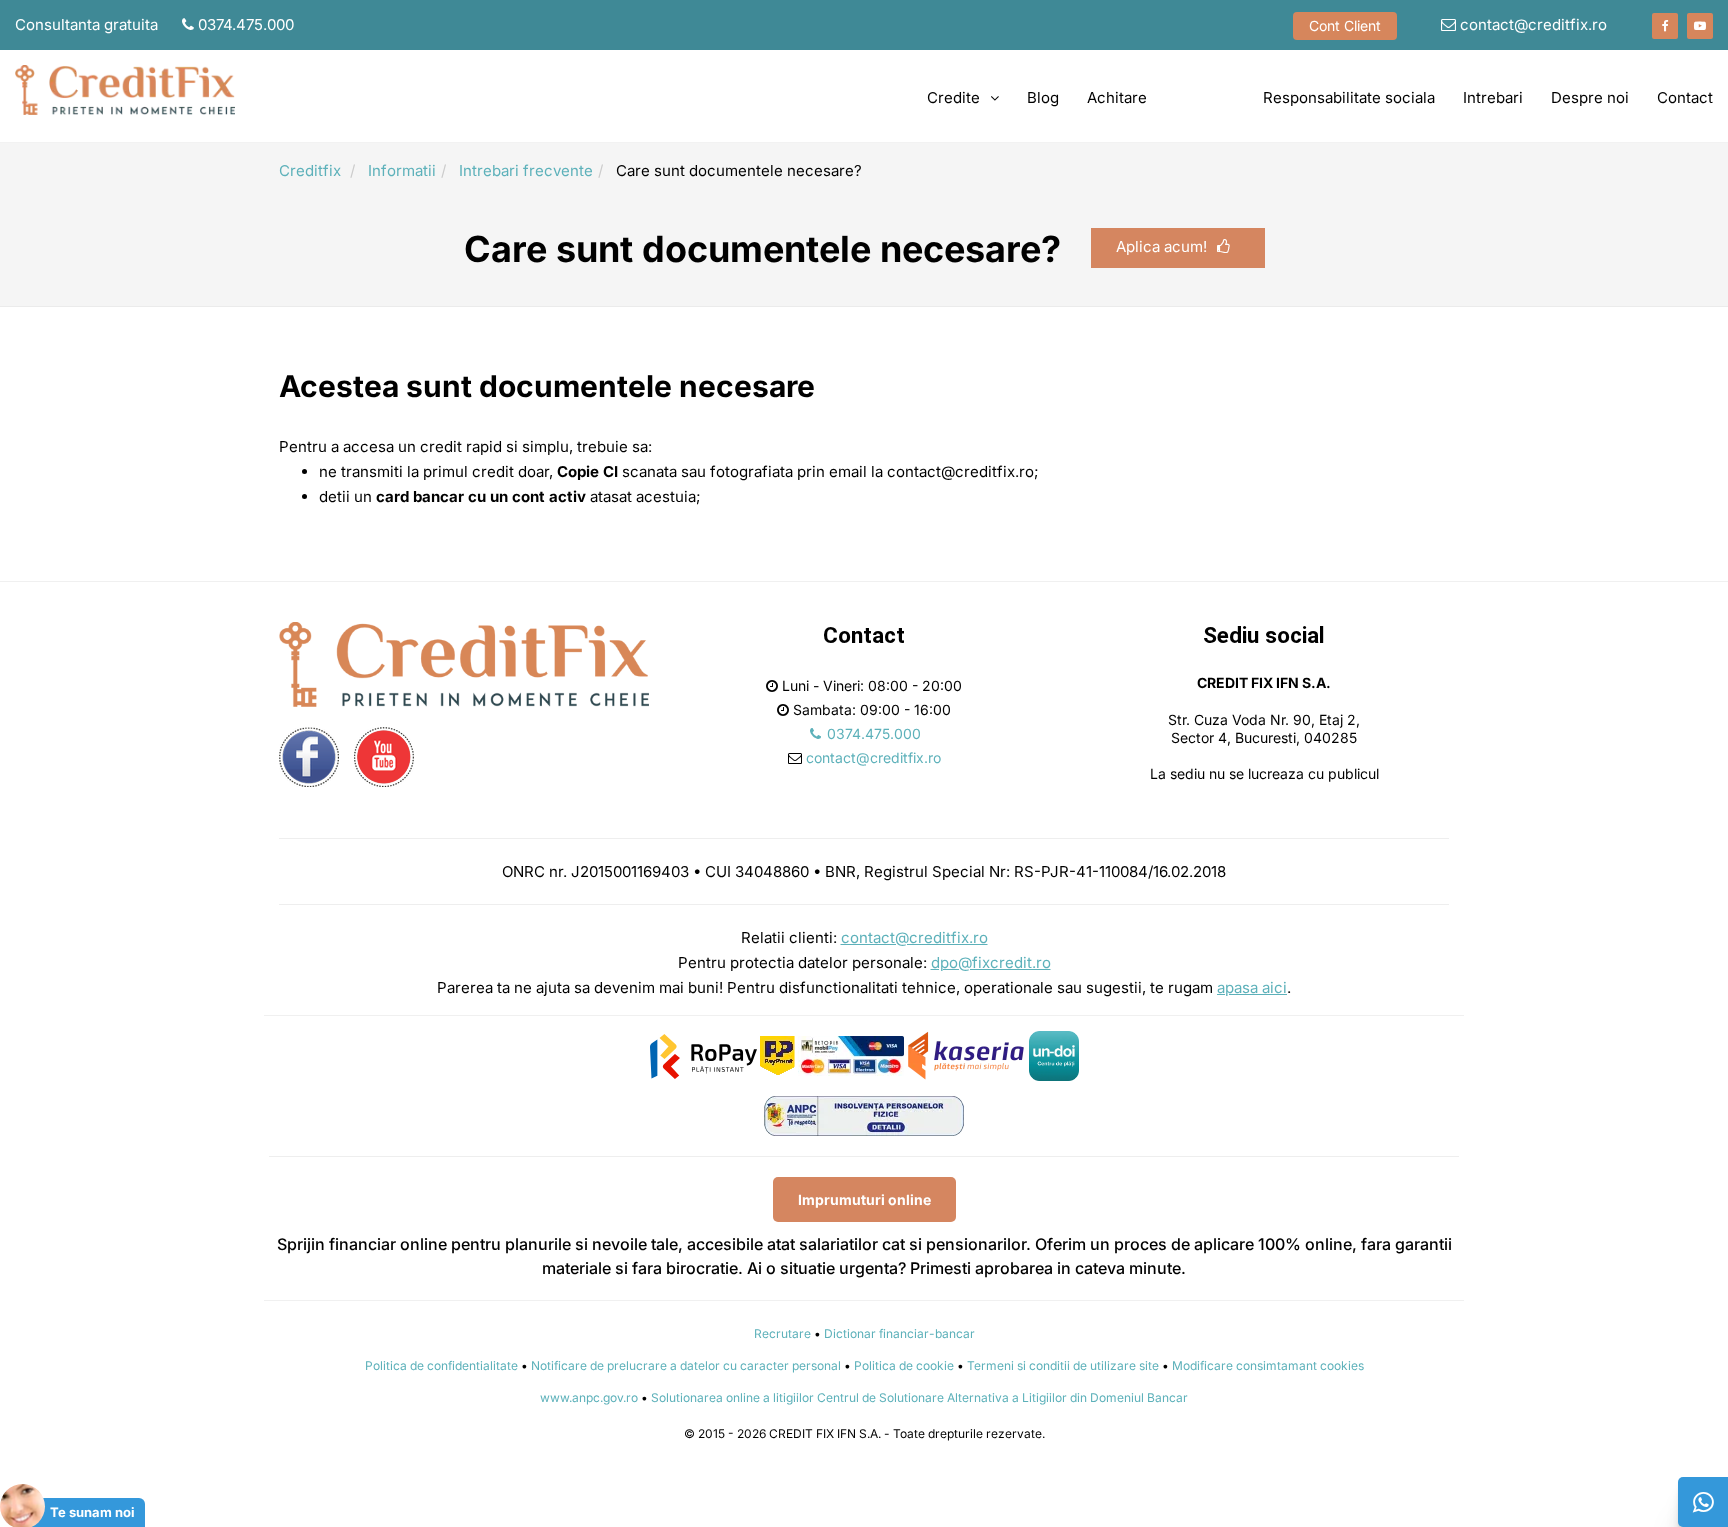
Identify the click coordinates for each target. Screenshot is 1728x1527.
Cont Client (1345, 25)
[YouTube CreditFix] (1700, 26)
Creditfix (310, 170)
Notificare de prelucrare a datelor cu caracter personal (686, 1365)
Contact (1685, 97)
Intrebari (1493, 97)
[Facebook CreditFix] (1665, 26)
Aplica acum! (1161, 246)
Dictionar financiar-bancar (899, 1333)
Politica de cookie (904, 1365)
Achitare (1117, 97)
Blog (1043, 97)
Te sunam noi (92, 1512)
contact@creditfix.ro (1531, 24)
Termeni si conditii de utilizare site (1063, 1365)
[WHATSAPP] (1703, 1502)
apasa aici (1252, 987)
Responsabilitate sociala (1349, 97)
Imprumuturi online (864, 1199)
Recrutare (782, 1333)
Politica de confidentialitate (441, 1365)
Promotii (1205, 97)
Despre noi (1590, 97)
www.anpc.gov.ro (589, 1397)
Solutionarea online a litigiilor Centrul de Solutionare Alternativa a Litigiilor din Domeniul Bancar (919, 1397)
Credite (953, 97)
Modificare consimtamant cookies (1268, 1365)
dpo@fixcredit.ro (991, 962)
